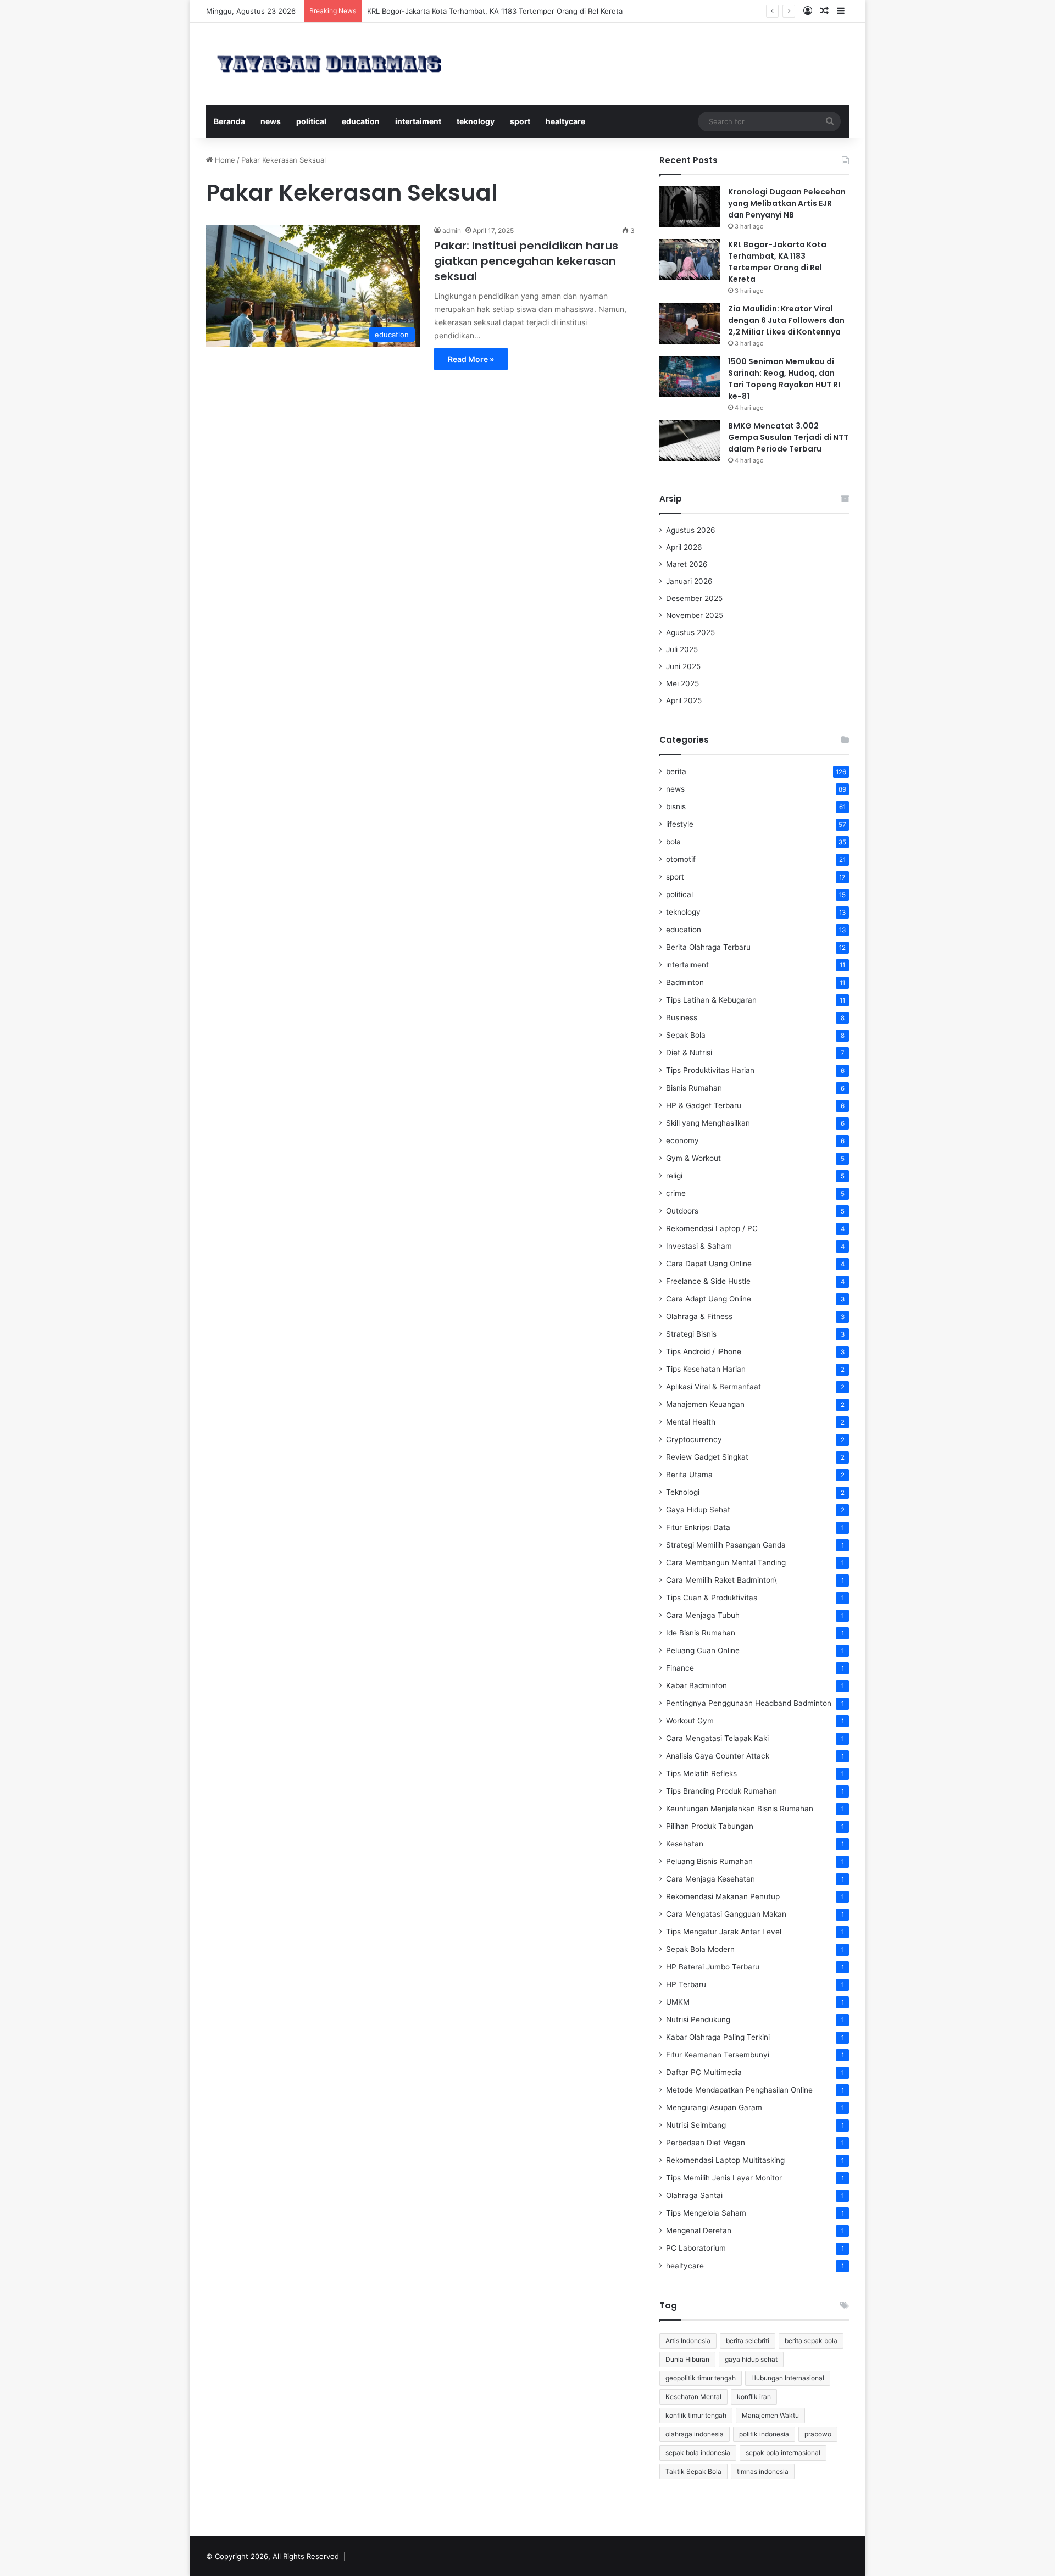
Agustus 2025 (690, 632)
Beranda (229, 121)
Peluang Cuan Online (703, 1650)
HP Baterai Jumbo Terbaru (713, 1967)
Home (224, 160)
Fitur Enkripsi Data (698, 1527)
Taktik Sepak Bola (693, 2471)
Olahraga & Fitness (699, 1316)
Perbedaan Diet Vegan (706, 2143)
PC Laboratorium (696, 2248)
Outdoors (682, 1211)
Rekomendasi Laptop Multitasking (725, 2160)
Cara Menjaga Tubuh (703, 1615)
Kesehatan (685, 1844)
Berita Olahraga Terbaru (708, 947)
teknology (476, 121)
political (311, 121)
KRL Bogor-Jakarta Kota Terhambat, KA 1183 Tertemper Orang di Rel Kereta (777, 262)
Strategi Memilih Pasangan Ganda (726, 1545)
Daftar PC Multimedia (704, 2072)
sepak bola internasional (783, 2453)
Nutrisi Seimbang (696, 2125)
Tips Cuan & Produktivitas (712, 1598)
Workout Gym (690, 1721)
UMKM (678, 2002)
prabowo (818, 2434)
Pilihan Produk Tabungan (710, 1826)
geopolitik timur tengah (701, 2378)
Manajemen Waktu (770, 2415)
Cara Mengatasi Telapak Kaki (717, 1738)
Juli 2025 (682, 649)
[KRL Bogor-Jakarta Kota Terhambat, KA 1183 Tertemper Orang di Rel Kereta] (690, 260)
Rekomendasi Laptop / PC (712, 1228)
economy (682, 1140)
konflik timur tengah (696, 2415)
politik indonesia (764, 2434)
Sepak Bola (686, 1035)
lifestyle (680, 824)
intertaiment (418, 121)
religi (674, 1176)
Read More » (471, 359)
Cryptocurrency (694, 1439)
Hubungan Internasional (788, 2378)
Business (682, 1017)
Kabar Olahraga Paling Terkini (718, 2037)
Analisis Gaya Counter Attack (718, 1756)
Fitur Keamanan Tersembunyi (718, 2055)
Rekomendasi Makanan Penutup (723, 1896)
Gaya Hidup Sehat (698, 1510)
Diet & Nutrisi (689, 1053)
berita (676, 771)
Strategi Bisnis (691, 1334)
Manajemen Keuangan (705, 1404)
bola (673, 842)
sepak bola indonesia (698, 2453)
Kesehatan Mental (693, 2397)
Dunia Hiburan (687, 2359)
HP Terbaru (686, 1984)
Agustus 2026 (691, 530)
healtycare (565, 121)
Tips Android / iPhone (704, 1351)
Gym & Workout (693, 1158)
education (361, 121)
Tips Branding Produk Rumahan (721, 1791)
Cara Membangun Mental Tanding (726, 1562)
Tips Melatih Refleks (701, 1773)
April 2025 (684, 700)
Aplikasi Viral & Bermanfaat (713, 1387)
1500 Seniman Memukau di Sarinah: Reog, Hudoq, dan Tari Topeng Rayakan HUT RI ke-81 (784, 379)
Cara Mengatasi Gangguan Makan (726, 1914)
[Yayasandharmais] (329, 64)
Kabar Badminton (696, 1685)
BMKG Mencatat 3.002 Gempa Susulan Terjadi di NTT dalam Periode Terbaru (788, 437)
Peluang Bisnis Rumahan (709, 1861)
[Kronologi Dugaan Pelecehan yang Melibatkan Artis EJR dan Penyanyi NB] (690, 207)
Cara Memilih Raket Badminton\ (721, 1580)
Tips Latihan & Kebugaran (711, 1000)
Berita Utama (689, 1475)
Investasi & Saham (699, 1246)
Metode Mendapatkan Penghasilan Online (739, 2090)
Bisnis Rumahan (694, 1088)
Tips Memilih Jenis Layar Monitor (724, 2178)
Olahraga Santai (694, 2195)
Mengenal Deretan (699, 2230)
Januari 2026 (689, 581)
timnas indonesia (763, 2471)
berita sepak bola (811, 2341)
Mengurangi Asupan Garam (714, 2107)
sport (520, 121)
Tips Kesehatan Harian (706, 1369)
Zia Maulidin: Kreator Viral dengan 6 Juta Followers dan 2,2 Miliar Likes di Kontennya (786, 320)
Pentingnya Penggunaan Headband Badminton (749, 1703)
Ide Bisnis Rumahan (701, 1633)
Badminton (685, 982)
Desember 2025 (694, 598)
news (271, 121)
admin (452, 230)
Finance (680, 1668)
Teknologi (683, 1492)
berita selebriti (748, 2341)
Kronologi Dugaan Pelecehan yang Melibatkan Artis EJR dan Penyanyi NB (787, 203)
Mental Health (691, 1422)
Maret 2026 (687, 564)
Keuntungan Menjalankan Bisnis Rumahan (740, 1809)
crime (676, 1193)
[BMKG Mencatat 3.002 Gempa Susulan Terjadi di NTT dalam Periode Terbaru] (690, 441)
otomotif (681, 859)
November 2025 (695, 615)
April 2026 (684, 547)
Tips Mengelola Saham (706, 2213)
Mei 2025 (682, 683)
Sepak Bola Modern (700, 1949)
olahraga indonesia (695, 2434)
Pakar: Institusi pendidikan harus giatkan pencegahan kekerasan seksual (526, 261)
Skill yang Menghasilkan (708, 1123)
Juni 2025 (683, 666)
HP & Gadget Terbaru (704, 1105)
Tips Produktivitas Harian (710, 1070)
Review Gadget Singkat (707, 1457)
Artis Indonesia (688, 2341)
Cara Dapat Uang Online (709, 1264)
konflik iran (754, 2397)
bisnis (676, 806)
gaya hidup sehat (751, 2359)
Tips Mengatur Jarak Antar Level (724, 1932)
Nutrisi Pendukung (698, 2019)
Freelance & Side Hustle (708, 1281)
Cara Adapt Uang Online (709, 1299)
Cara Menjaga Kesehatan (710, 1879)
